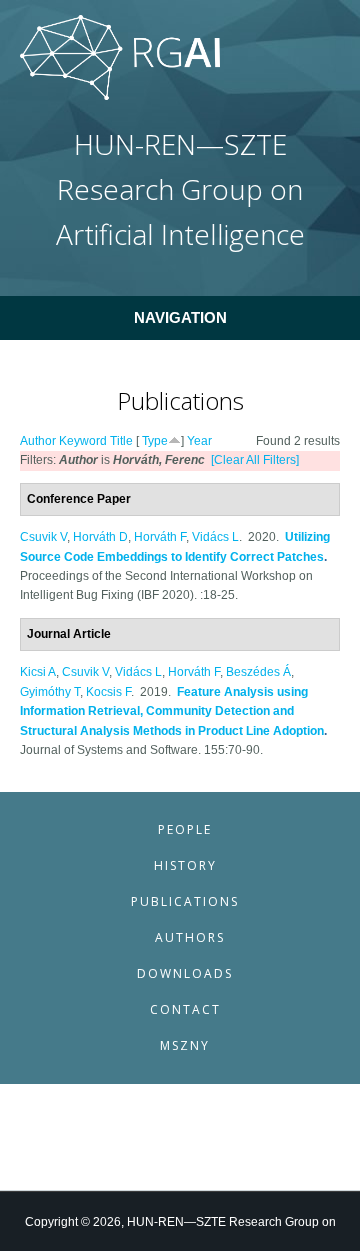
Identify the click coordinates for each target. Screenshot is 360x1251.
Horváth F (160, 537)
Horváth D (100, 537)
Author (38, 441)
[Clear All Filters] (255, 460)
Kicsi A (38, 672)
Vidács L (215, 537)
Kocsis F (108, 692)
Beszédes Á (258, 672)
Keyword (83, 441)
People (185, 829)
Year (199, 441)
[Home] (120, 96)
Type (155, 441)
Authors (190, 937)
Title (121, 441)
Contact (185, 1009)
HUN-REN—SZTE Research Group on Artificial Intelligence (180, 189)
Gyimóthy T (50, 692)
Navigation (180, 317)
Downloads (185, 973)
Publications (185, 901)
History (185, 865)
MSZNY (185, 1045)
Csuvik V (43, 537)
